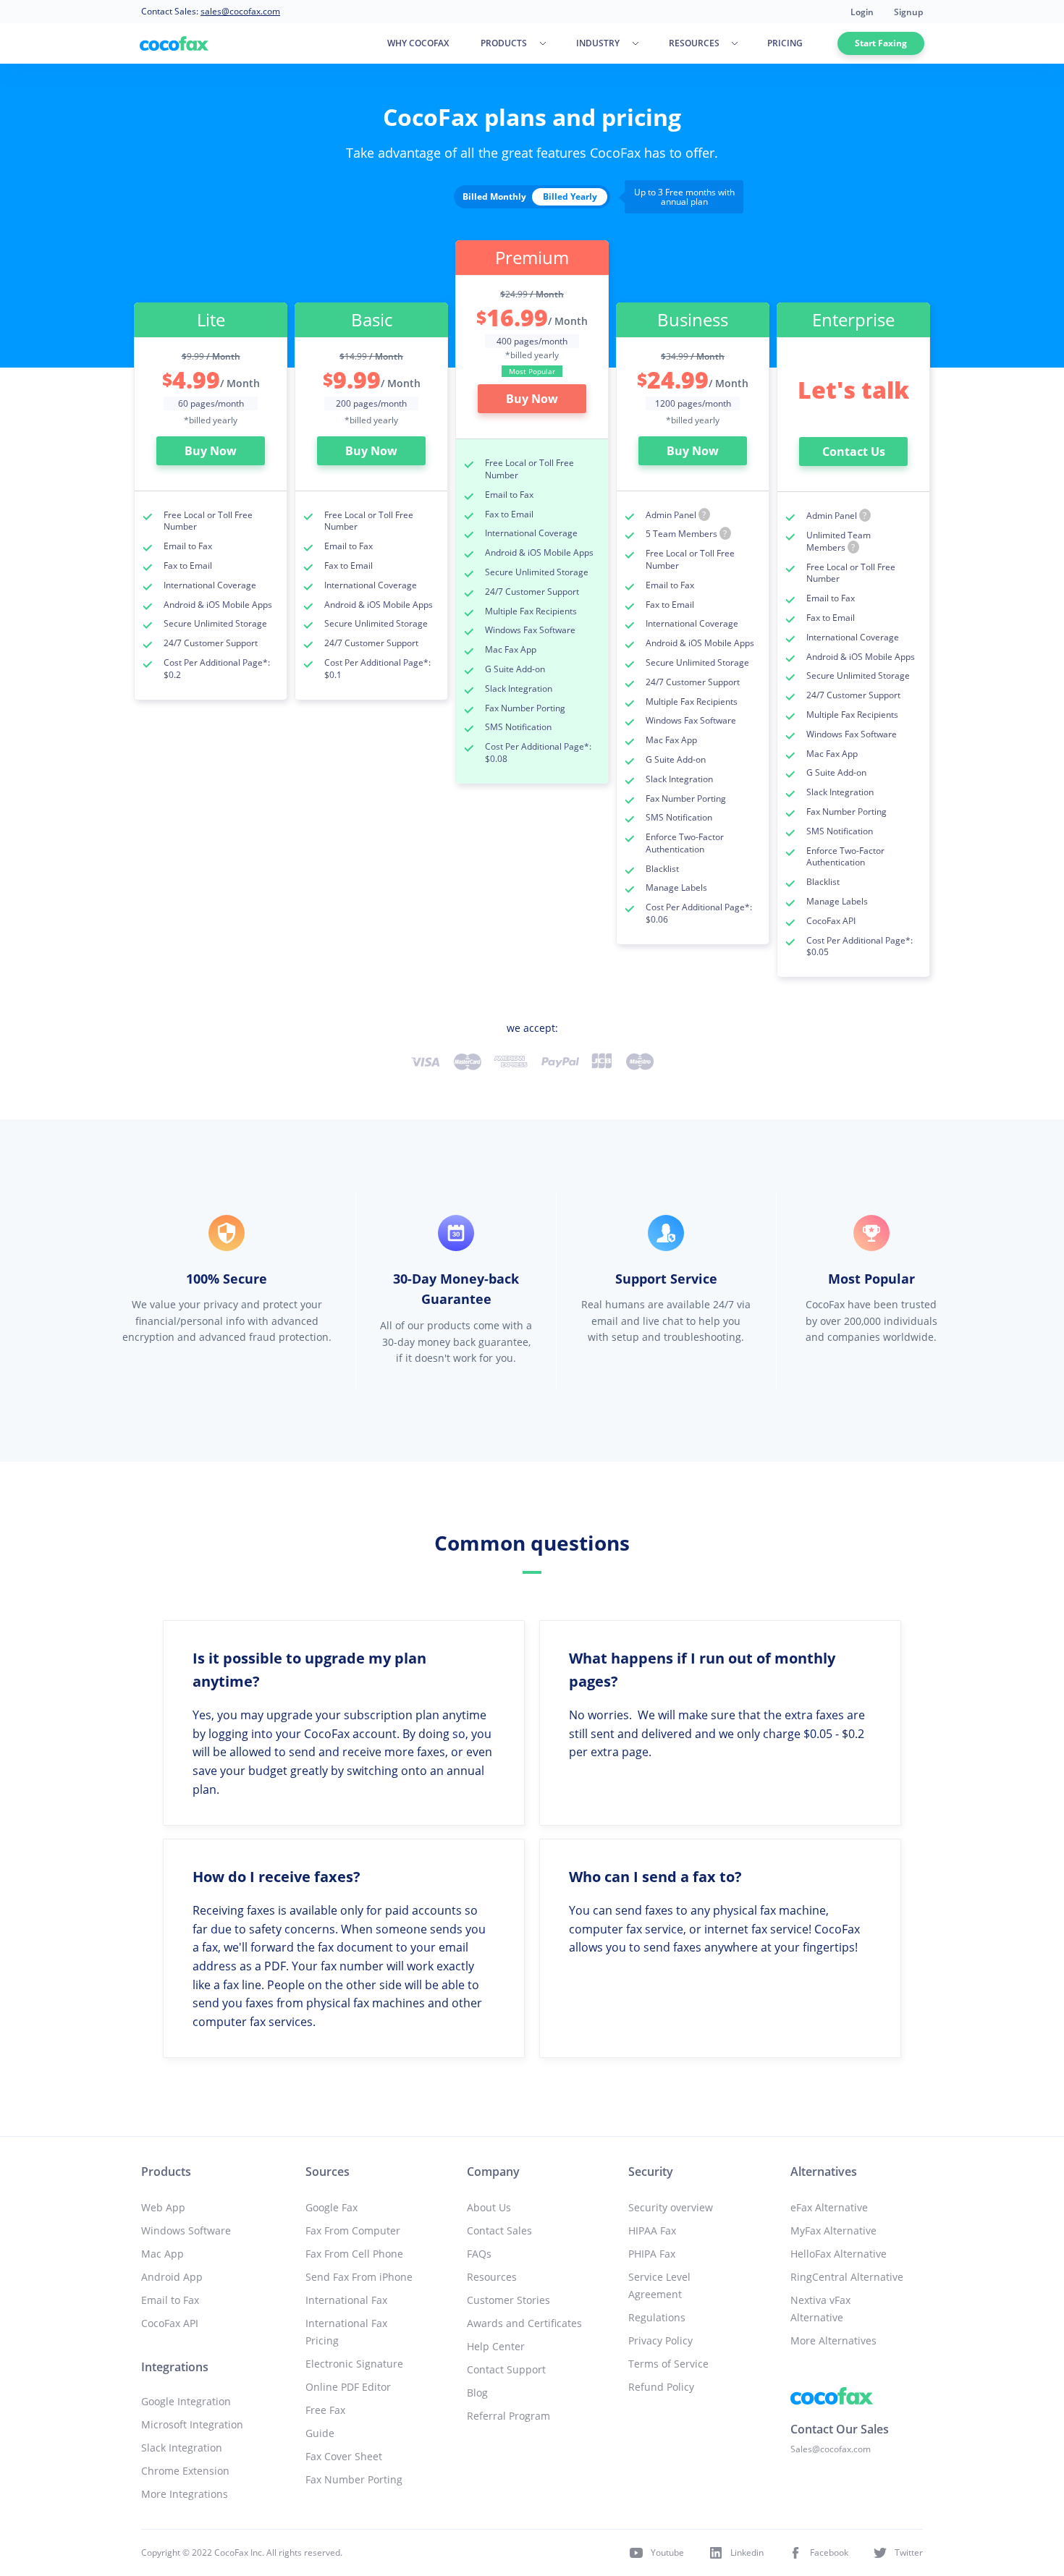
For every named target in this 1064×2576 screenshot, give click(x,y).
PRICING (785, 43)
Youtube (667, 2552)
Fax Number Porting (354, 2479)
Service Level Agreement (659, 2285)
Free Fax (325, 2410)
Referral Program (508, 2416)
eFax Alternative (829, 2207)
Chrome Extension (185, 2471)
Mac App (162, 2254)
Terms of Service (668, 2364)
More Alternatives (833, 2340)
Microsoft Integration (192, 2424)
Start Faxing (881, 43)
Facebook (829, 2552)
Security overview (671, 2207)
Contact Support (506, 2369)
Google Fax (332, 2207)
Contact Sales (499, 2230)
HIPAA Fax (652, 2230)
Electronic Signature (354, 2364)
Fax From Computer (353, 2230)
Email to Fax (170, 2300)
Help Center (496, 2346)
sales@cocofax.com (240, 11)
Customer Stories (508, 2300)
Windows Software (186, 2230)
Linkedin (747, 2552)
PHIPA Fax (652, 2254)
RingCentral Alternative (847, 2277)
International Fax (346, 2300)
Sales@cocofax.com (831, 2449)
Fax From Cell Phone (354, 2254)
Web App (163, 2207)
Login (862, 12)
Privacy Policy (660, 2340)
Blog (477, 2393)
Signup (908, 12)
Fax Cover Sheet (344, 2456)
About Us (489, 2207)
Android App (172, 2277)
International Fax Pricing (346, 2332)
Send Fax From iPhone (359, 2277)
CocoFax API (170, 2323)
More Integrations (185, 2494)
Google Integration (186, 2401)
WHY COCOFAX (418, 43)
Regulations (657, 2317)
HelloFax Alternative (839, 2254)
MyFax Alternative (833, 2230)
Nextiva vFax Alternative (820, 2309)
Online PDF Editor (348, 2387)
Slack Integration (182, 2448)
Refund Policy (661, 2387)
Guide (320, 2433)
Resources (492, 2277)
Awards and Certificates (524, 2323)
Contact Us (854, 452)
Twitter (909, 2552)
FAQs (479, 2254)
